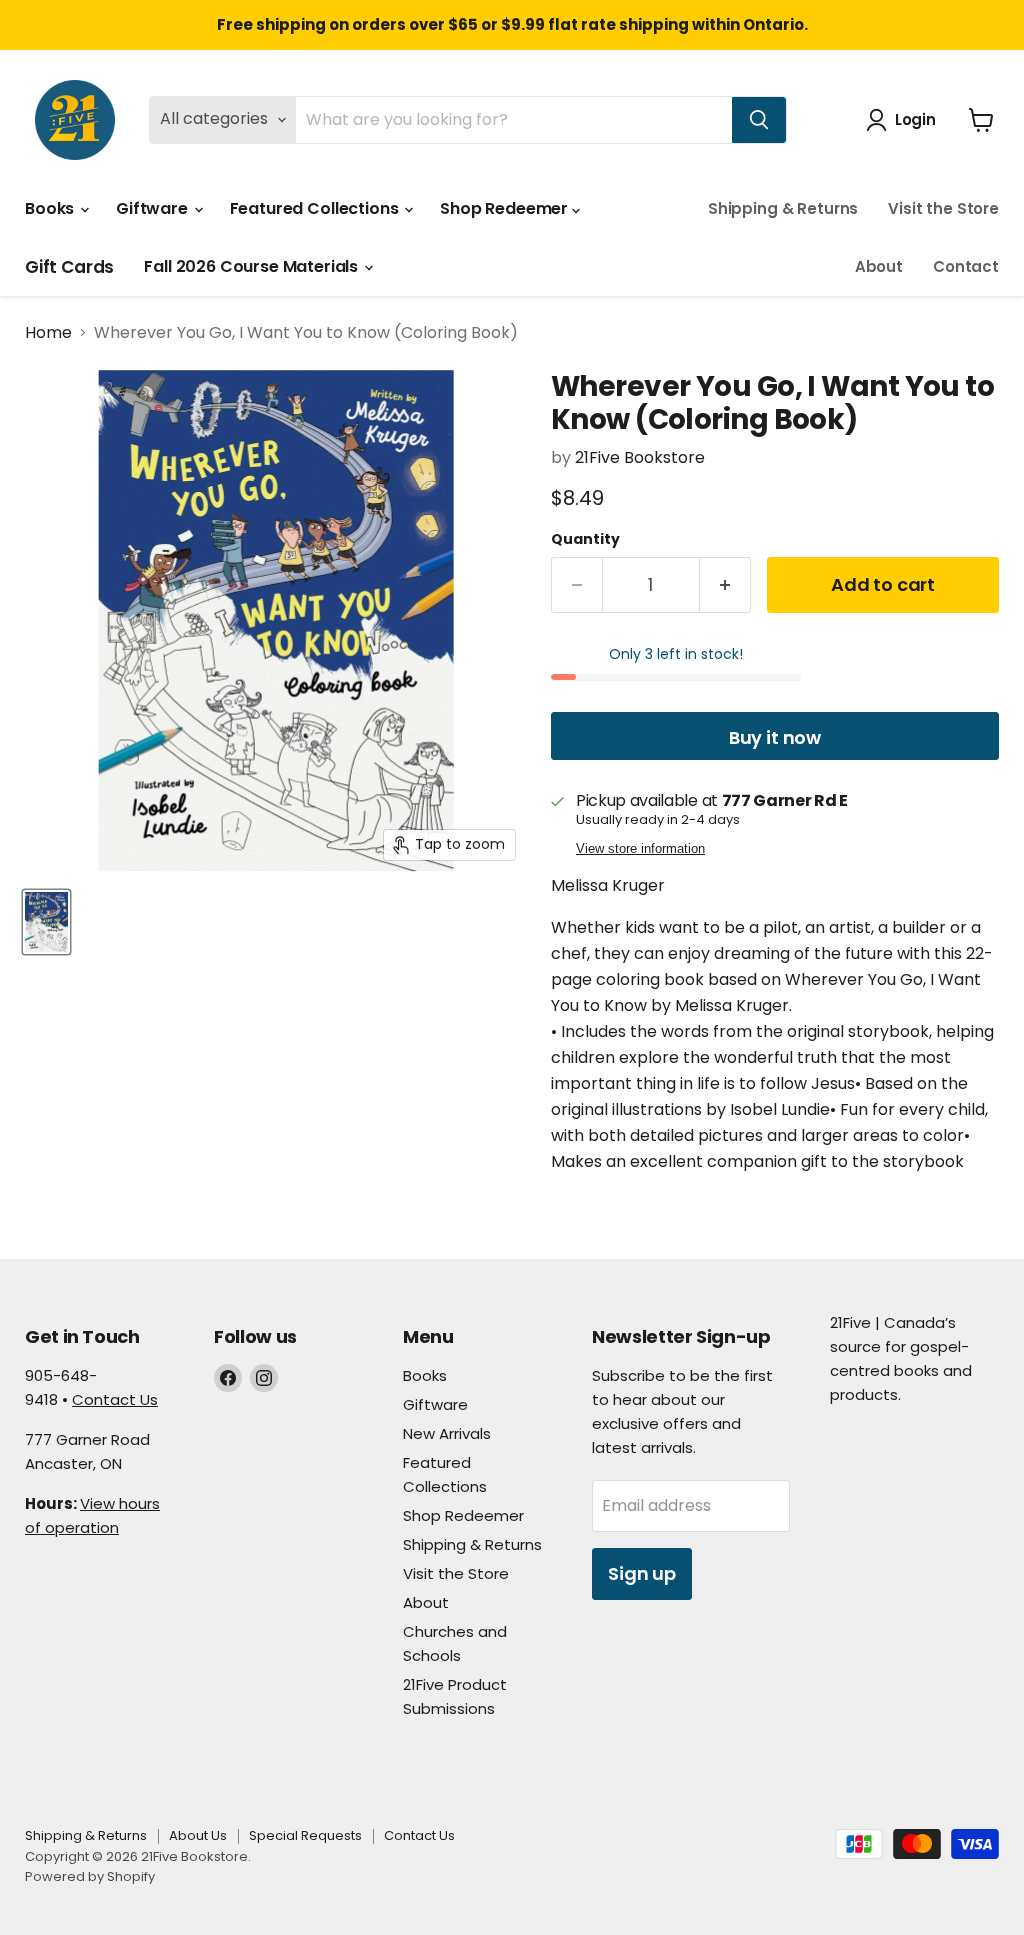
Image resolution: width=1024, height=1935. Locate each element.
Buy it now (775, 737)
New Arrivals (447, 1433)
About (879, 266)
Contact (966, 266)
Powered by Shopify (90, 1876)
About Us (198, 1835)
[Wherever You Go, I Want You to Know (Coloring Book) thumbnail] (46, 922)
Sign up (642, 1573)
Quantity (585, 539)
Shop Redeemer (506, 208)
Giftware (154, 208)
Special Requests (305, 1835)
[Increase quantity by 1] (725, 585)
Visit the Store (943, 208)
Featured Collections (316, 208)
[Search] (759, 120)
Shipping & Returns (783, 208)
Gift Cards (69, 267)
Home (48, 333)
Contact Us (115, 1399)
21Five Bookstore (640, 457)
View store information (640, 848)
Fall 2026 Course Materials (253, 266)
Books (51, 208)
